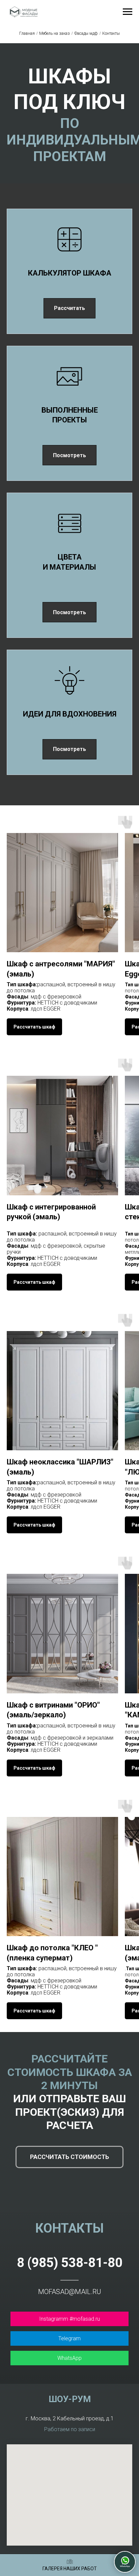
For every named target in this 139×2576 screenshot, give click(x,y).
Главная (27, 33)
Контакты (111, 33)
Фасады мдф (86, 33)
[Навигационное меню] (128, 12)
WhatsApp (69, 2358)
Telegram (69, 2338)
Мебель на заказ (54, 33)
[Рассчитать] (69, 302)
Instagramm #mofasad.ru (69, 2319)
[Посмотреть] (69, 449)
